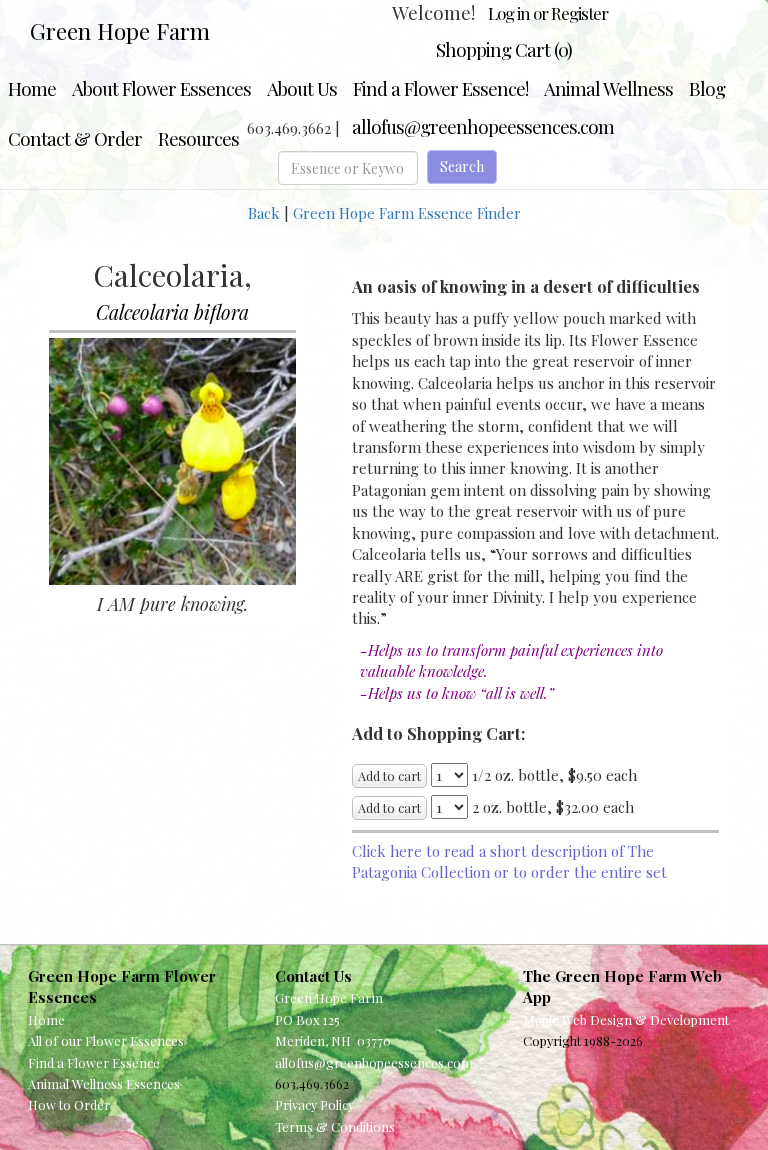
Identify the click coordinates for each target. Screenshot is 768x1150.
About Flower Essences (161, 88)
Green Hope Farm (120, 31)
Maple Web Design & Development (626, 1019)
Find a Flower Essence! (440, 88)
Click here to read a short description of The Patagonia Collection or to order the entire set (509, 861)
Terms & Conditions (335, 1126)
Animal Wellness (608, 88)
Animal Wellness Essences (104, 1083)
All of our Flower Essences (106, 1040)
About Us (302, 88)
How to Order (69, 1104)
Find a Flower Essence (94, 1062)
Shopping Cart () (504, 49)
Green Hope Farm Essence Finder (407, 213)
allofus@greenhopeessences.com (483, 126)
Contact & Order (75, 138)
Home (32, 88)
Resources (198, 138)
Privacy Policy (314, 1104)
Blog (707, 88)
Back (264, 213)
